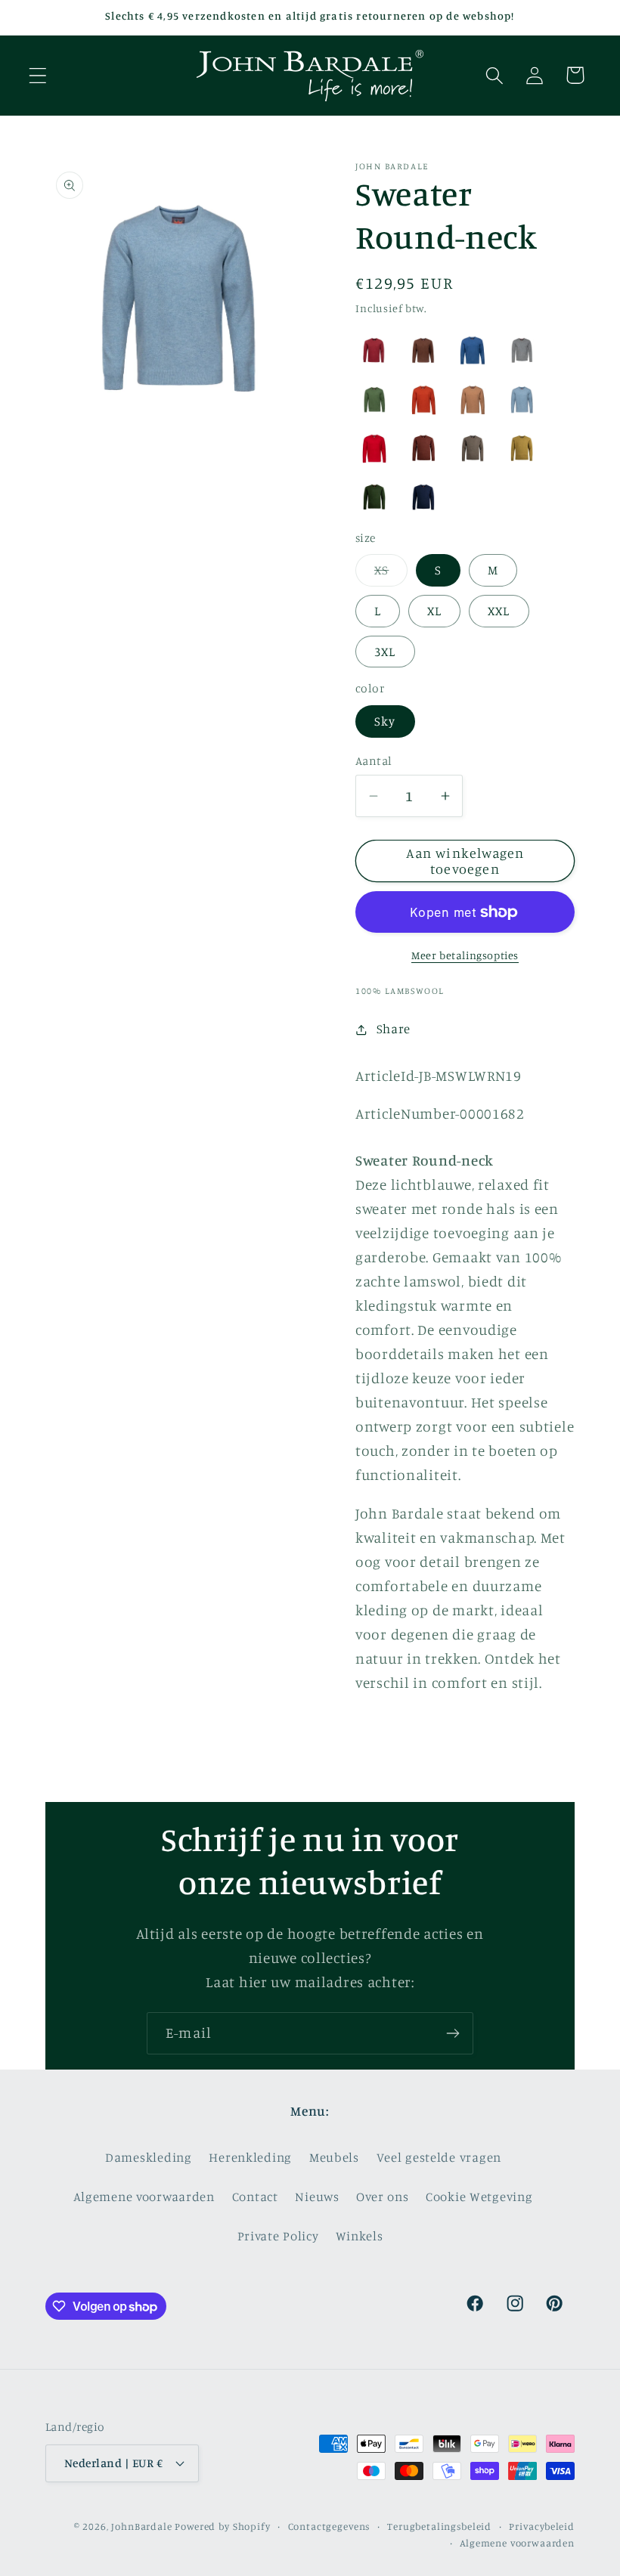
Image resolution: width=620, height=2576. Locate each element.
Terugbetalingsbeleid (439, 2526)
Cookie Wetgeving (479, 2197)
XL (434, 611)
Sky (385, 721)
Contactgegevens (329, 2526)
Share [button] (394, 1029)
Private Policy (278, 2236)
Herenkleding (250, 2157)
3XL (385, 652)
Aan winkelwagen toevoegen (465, 861)
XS (391, 574)
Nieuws (317, 2197)
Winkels (359, 2236)
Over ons (382, 2197)
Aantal (374, 761)
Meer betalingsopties (465, 955)
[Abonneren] (453, 2033)
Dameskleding (149, 2157)
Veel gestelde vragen (439, 2157)
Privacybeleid (542, 2526)
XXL (499, 611)
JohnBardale (141, 2526)
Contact (255, 2197)
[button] (38, 75)
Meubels (334, 2157)
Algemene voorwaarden (144, 2197)
